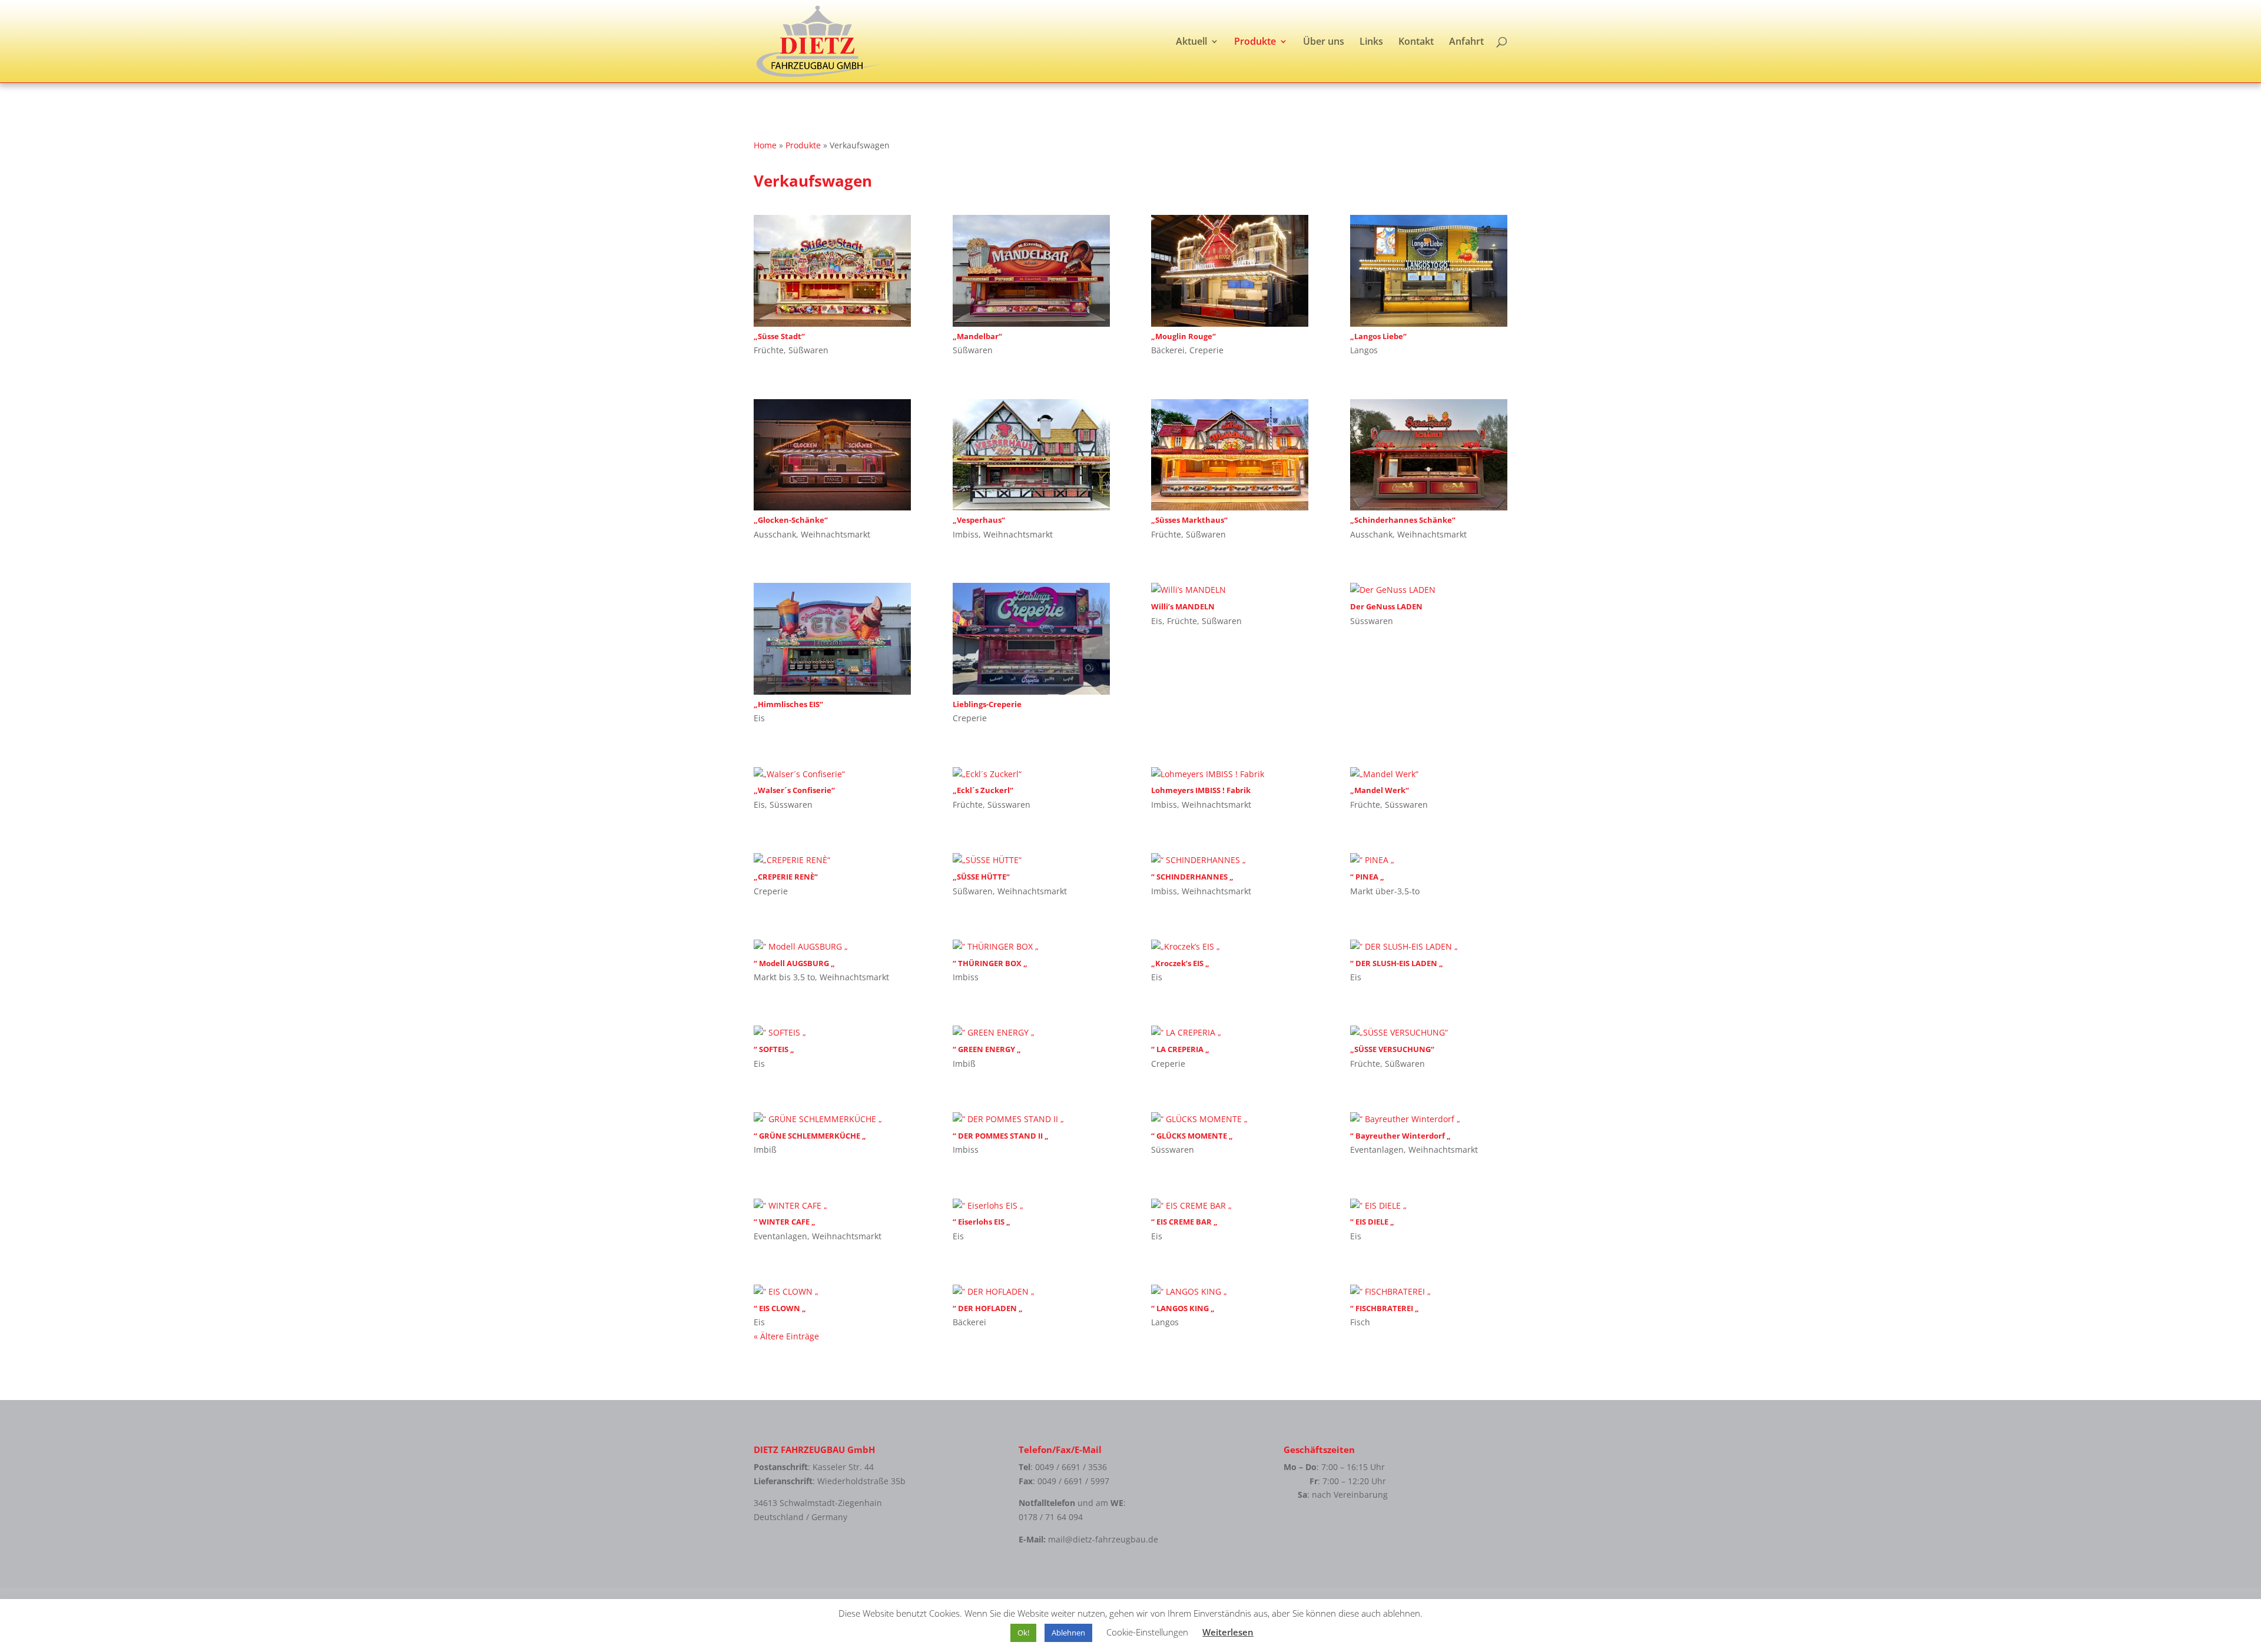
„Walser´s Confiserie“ (794, 790)
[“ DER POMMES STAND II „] (1031, 1119)
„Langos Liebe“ (1378, 336)
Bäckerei (1168, 350)
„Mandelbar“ (977, 336)
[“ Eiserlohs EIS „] (1031, 1206)
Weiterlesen (1228, 1632)
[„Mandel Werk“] (1429, 774)
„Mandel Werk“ (1380, 790)
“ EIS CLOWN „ (780, 1308)
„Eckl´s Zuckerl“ (983, 790)
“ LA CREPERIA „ (1180, 1049)
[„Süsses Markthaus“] (1230, 455)
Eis (759, 718)
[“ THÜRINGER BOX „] (1031, 947)
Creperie (1206, 350)
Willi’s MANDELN (1183, 606)
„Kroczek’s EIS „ (1180, 963)
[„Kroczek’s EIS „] (1230, 947)
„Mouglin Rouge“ (1183, 336)
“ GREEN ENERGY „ (987, 1049)
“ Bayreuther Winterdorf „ (1400, 1136)
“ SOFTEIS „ (774, 1049)
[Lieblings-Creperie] (1031, 639)
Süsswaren (1372, 621)
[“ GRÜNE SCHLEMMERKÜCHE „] (832, 1119)
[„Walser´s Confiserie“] (832, 774)
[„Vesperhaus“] (1031, 455)
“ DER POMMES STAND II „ (1001, 1136)
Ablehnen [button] (1068, 1633)
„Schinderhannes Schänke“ (1403, 520)
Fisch (1360, 1322)
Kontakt (1416, 42)
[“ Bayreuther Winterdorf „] (1429, 1119)
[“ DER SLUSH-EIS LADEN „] (1429, 947)
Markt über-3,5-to (1385, 891)
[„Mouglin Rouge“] (1230, 271)
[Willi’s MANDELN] (1230, 590)
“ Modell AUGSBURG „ (794, 963)
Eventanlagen (1377, 1150)
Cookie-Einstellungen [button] (1147, 1632)
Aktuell (1191, 42)
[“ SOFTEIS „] (832, 1033)
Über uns (1324, 42)
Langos (1364, 350)
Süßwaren (808, 350)
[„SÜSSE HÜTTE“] (1031, 860)
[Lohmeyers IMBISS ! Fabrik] (1230, 774)
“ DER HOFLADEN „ (988, 1308)
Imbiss (966, 534)
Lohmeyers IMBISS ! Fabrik (1201, 790)
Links (1371, 42)
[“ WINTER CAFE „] (832, 1206)
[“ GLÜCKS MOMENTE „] (1230, 1119)
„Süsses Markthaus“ (1189, 520)
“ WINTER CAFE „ (785, 1222)
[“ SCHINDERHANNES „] (1230, 860)
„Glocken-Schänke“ (791, 520)
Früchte (769, 350)
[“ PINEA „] (1429, 860)
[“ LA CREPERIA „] (1230, 1033)
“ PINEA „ (1367, 877)
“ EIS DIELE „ (1372, 1222)
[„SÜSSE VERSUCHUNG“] (1429, 1033)
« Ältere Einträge (786, 1336)
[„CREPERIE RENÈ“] (832, 860)
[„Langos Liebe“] (1429, 271)
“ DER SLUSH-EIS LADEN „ (1397, 963)
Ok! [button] (1023, 1633)
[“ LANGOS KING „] (1230, 1292)
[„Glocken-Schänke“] (832, 455)
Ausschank (775, 534)
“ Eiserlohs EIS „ (982, 1222)
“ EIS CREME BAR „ (1184, 1222)
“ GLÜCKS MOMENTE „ (1192, 1136)
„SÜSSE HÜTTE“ (981, 877)
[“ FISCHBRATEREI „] (1429, 1292)
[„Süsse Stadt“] (832, 271)
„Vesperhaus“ (979, 520)
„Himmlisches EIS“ (788, 704)
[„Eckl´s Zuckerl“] (1031, 774)
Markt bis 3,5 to (784, 977)
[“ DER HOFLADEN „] (1031, 1292)
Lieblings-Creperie (987, 704)
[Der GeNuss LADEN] (1429, 590)
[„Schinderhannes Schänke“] (1429, 455)
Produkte (1255, 42)
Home (765, 145)
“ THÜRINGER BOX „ (990, 963)
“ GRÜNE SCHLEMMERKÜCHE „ (810, 1136)
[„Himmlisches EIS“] (832, 639)
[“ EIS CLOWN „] (832, 1292)
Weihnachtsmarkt (836, 534)
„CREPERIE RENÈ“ (786, 877)
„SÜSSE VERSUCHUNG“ (1392, 1049)
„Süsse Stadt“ (779, 336)
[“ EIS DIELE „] (1429, 1206)
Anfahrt (1466, 42)
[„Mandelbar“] (1031, 271)
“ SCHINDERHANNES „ (1192, 877)
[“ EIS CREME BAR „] (1230, 1206)
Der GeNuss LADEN (1386, 606)
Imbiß (964, 1064)
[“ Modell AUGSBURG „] (832, 947)
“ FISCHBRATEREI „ (1385, 1308)
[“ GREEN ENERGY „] (1031, 1033)
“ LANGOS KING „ (1183, 1308)
